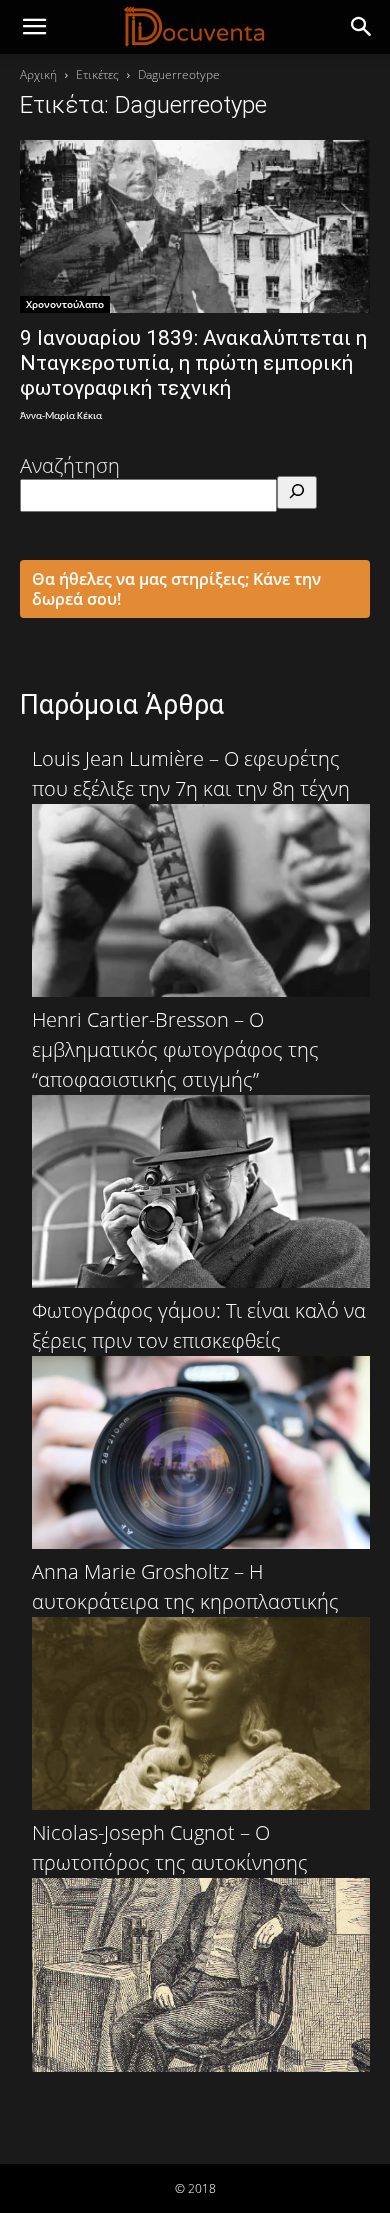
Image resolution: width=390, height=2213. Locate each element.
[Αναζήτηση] (297, 492)
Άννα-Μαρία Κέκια (61, 416)
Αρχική (38, 74)
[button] (362, 27)
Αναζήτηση (70, 465)
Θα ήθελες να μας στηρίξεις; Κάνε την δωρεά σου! (176, 589)
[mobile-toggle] (34, 27)
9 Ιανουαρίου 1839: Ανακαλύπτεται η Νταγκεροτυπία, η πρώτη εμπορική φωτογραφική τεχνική (193, 363)
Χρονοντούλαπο (65, 304)
